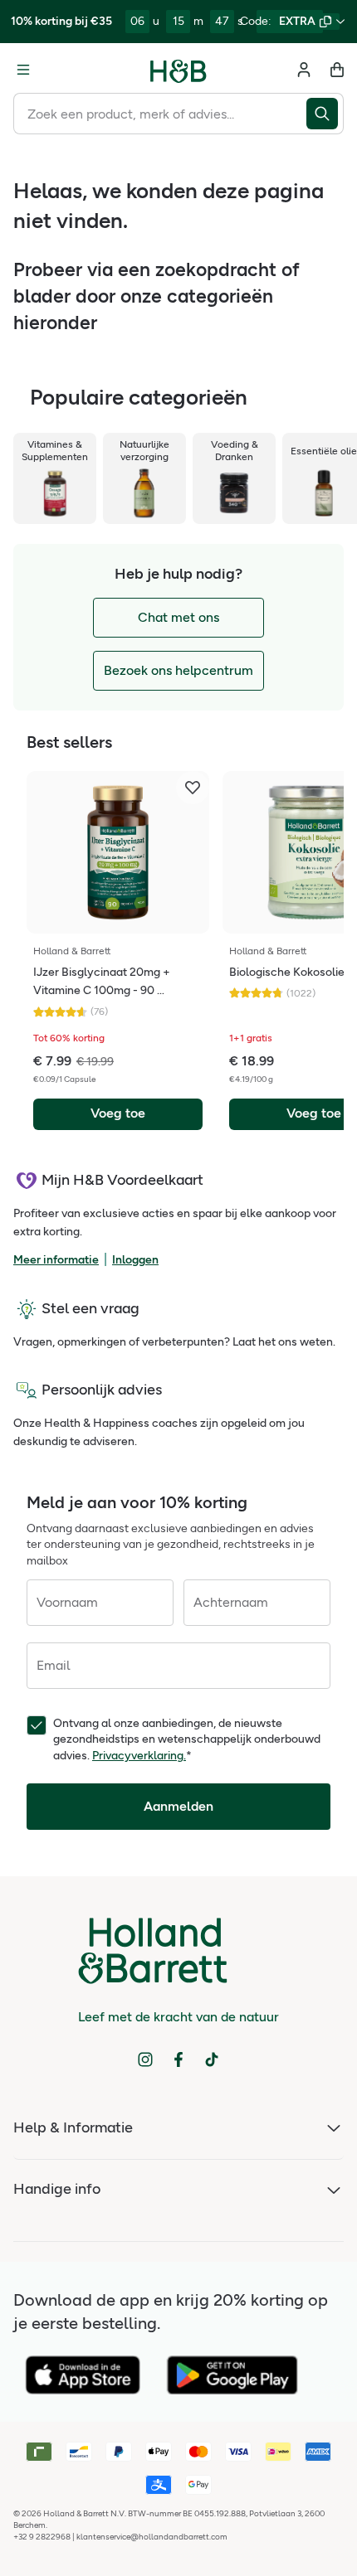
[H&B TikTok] (212, 2059)
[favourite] (193, 788)
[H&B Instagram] (145, 2059)
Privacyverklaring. (139, 1756)
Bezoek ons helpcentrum (178, 670)
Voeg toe (118, 1113)
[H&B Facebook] (178, 2059)
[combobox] (160, 114)
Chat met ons (178, 617)
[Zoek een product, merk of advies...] (325, 114)
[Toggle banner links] (340, 22)
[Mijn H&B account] (304, 70)
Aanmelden (178, 1806)
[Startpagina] (178, 70)
